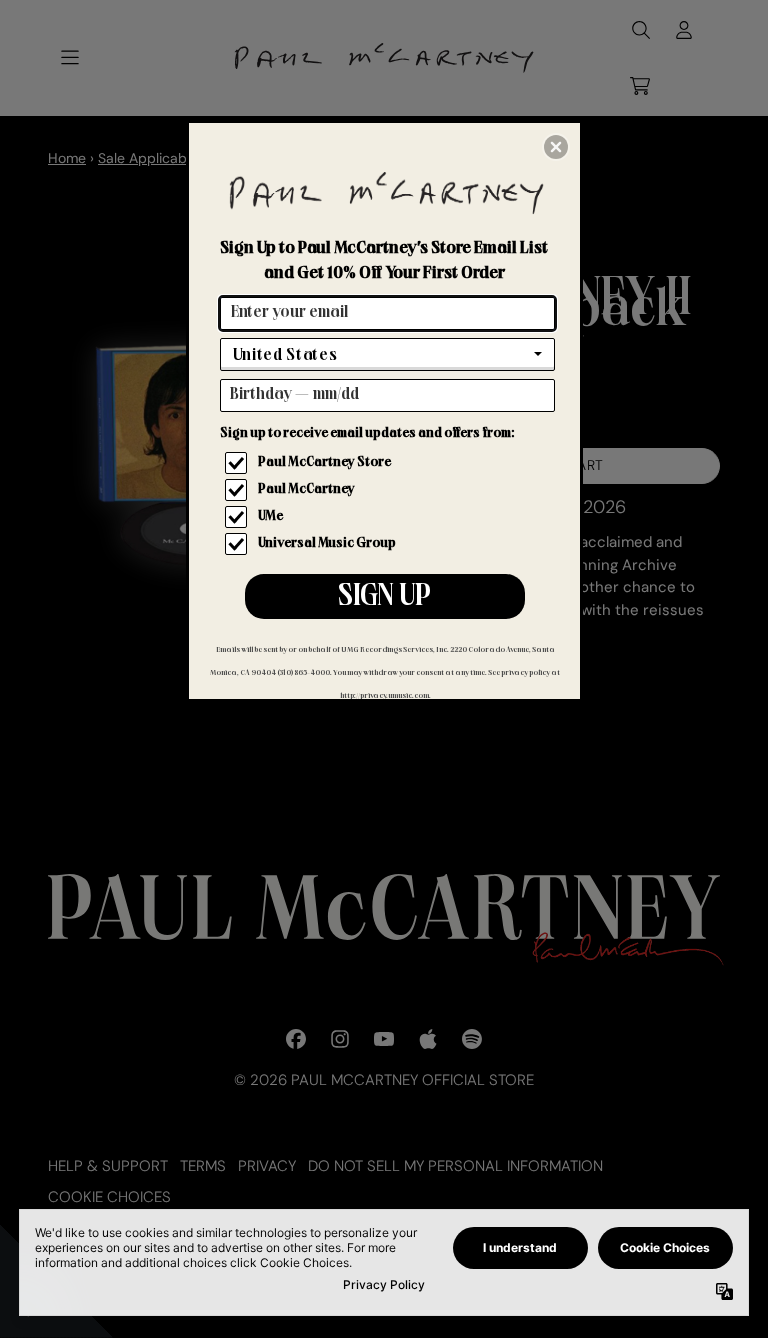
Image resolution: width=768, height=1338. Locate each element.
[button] (556, 147)
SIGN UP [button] (384, 598)
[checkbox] (390, 463)
